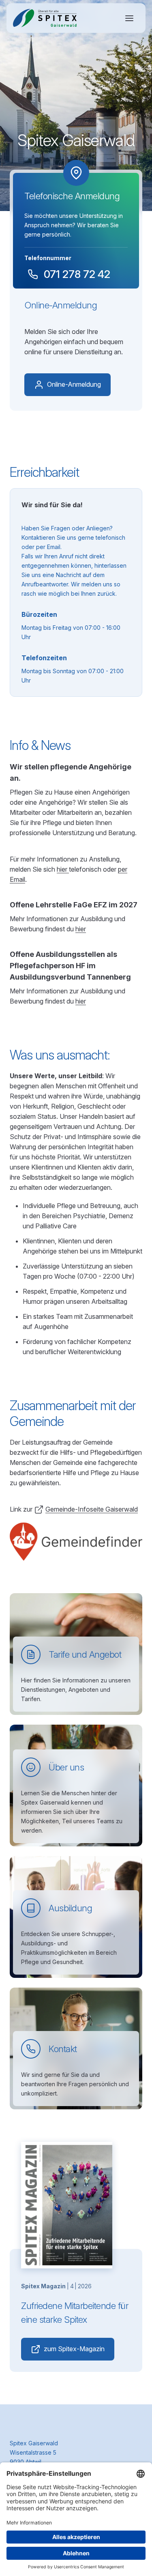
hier (63, 869)
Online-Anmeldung (74, 384)
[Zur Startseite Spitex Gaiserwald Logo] (45, 18)
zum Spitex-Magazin (74, 2349)
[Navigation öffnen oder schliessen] (129, 18)
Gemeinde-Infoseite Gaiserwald (92, 1509)
